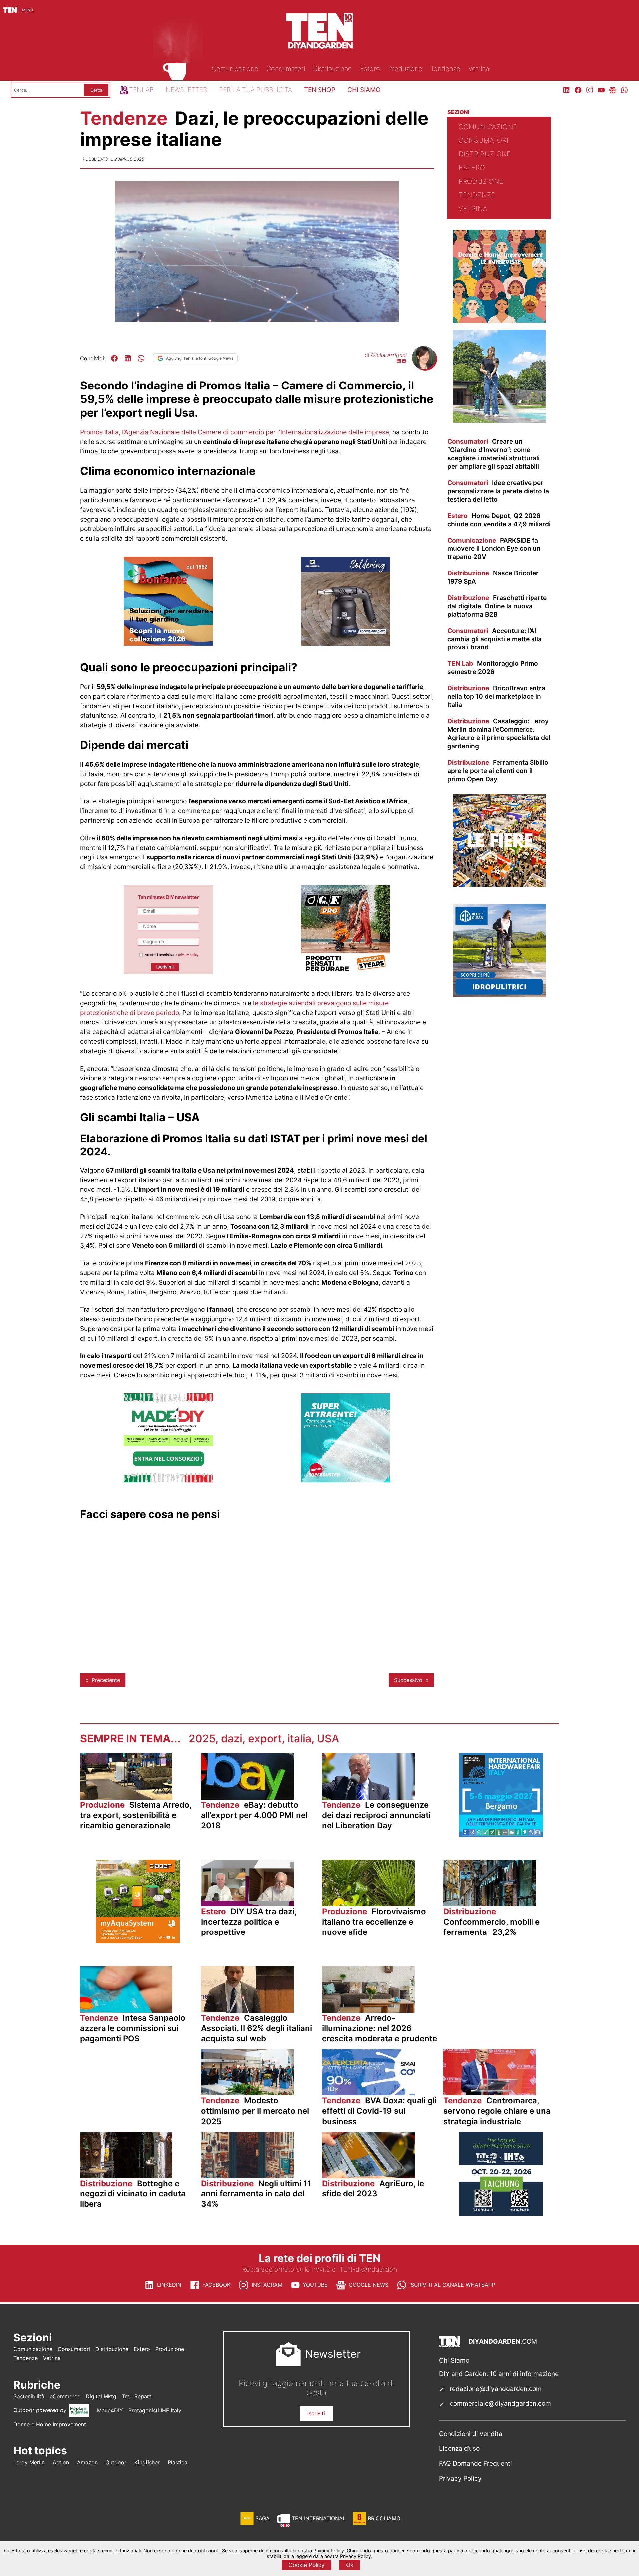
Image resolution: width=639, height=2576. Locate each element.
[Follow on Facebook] (404, 362)
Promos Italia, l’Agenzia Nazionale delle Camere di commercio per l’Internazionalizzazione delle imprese (234, 432)
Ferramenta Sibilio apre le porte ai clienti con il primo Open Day (498, 771)
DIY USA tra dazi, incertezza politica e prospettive (249, 1922)
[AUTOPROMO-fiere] (499, 885)
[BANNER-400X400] (168, 644)
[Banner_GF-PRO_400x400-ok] (345, 972)
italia (299, 1739)
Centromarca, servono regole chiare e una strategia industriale (497, 2111)
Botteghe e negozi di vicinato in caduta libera (133, 2194)
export (265, 1739)
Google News (369, 2285)
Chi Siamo (454, 2360)
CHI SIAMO (364, 90)
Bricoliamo (384, 2518)
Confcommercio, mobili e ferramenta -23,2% (492, 1922)
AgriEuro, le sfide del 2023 (373, 2189)
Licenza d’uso (459, 2448)
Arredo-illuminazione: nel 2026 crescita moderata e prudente (380, 2028)
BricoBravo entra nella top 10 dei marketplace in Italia (496, 696)
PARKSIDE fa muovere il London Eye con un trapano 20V (494, 549)
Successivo (408, 1680)
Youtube (315, 2285)
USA (328, 1739)
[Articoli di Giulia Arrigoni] (424, 367)
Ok (350, 2565)
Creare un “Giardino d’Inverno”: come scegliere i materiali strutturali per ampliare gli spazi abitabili (494, 454)
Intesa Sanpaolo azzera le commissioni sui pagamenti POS (133, 2028)
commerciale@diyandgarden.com (500, 2403)
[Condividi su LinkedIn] (128, 358)
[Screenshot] (168, 972)
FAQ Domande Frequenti (475, 2463)
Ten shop (320, 90)
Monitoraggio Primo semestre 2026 (493, 668)
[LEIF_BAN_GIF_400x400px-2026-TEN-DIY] (345, 1480)
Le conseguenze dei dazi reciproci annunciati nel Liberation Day (376, 1815)
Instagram (267, 2285)
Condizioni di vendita (471, 2434)
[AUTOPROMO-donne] (499, 321)
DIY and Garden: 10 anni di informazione (499, 2374)
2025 (202, 1739)
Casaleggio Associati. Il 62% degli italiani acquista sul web (256, 2028)
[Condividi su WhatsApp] (141, 358)
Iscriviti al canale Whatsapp (452, 2285)
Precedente (106, 1680)
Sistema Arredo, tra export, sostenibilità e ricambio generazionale (136, 1815)
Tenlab (141, 90)
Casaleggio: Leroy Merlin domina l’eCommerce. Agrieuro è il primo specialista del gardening (499, 734)
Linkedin (169, 2285)
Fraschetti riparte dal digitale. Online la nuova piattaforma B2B (497, 606)
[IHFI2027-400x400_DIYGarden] (501, 1835)
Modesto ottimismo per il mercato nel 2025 (255, 2111)
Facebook (216, 2285)
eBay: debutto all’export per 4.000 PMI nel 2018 (254, 1815)
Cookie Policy (307, 2565)
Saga (262, 2518)
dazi (232, 1739)
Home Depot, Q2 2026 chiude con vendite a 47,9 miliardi (499, 520)
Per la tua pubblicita (255, 90)
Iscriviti (316, 2413)
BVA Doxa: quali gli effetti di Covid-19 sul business (379, 2111)
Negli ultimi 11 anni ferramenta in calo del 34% (256, 2194)
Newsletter (186, 90)
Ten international (319, 2518)
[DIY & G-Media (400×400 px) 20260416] (501, 2214)
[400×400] (499, 421)
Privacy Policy (460, 2478)
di (386, 355)
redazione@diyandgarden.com (496, 2389)
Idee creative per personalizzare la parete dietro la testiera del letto (498, 491)
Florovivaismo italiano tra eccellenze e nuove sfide (374, 1922)
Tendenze (126, 118)
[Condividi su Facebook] (114, 358)
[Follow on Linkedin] (399, 362)
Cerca (96, 90)
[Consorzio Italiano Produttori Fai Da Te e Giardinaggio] (168, 1480)
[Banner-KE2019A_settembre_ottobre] (345, 644)
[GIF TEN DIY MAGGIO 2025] (499, 995)
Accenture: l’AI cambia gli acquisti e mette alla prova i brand (495, 639)
